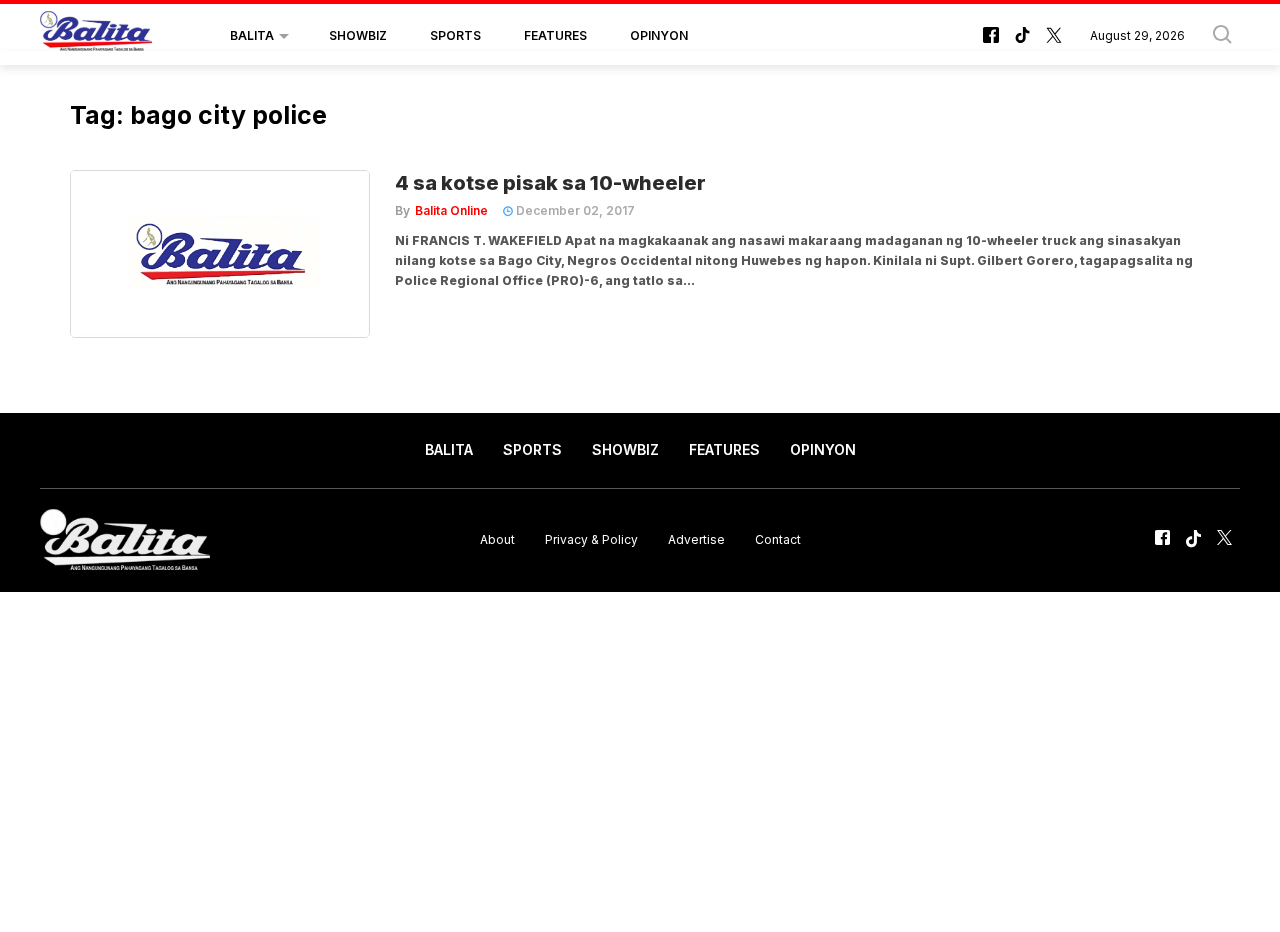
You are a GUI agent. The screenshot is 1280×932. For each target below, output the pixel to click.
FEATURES (555, 35)
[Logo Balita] (96, 36)
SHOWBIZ (358, 35)
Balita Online (451, 210)
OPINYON (659, 35)
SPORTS (455, 35)
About (497, 539)
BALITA (252, 35)
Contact (778, 539)
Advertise (696, 539)
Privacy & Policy (591, 539)
